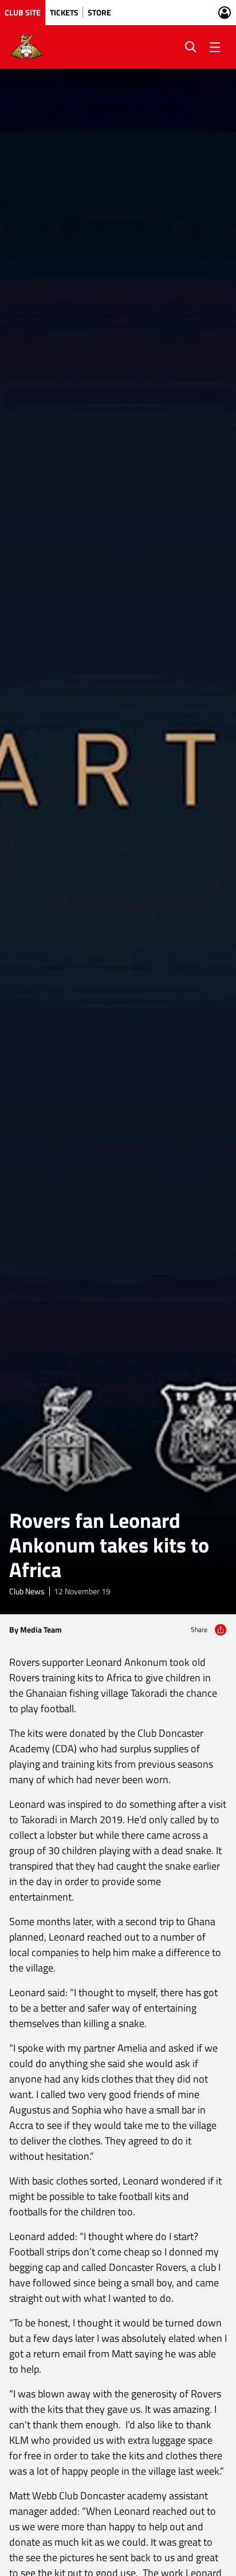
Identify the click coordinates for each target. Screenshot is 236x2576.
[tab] (23, 13)
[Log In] (225, 13)
